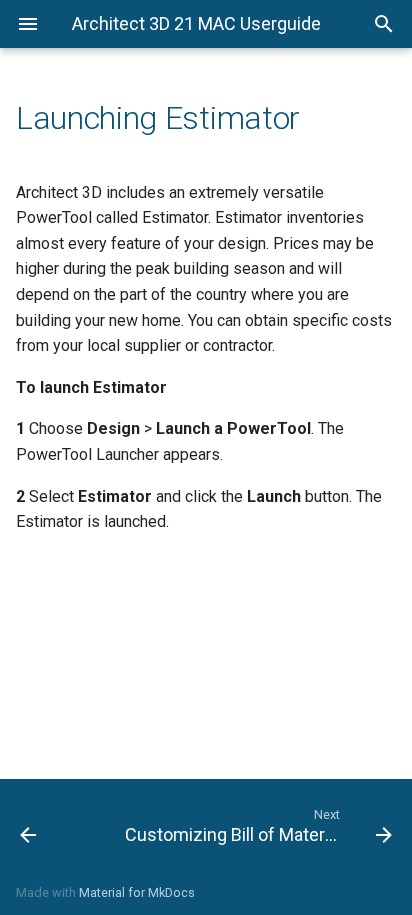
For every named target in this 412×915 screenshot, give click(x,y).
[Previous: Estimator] (54, 825)
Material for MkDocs (137, 892)
